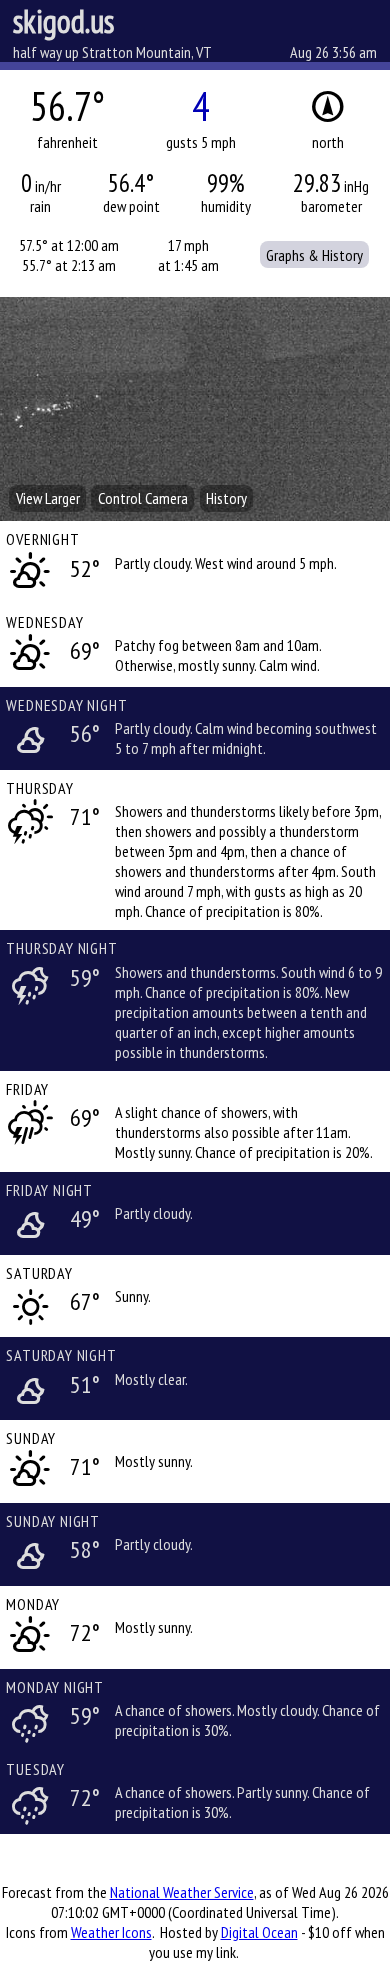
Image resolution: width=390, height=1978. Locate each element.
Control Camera (143, 498)
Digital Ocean (259, 1932)
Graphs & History (314, 255)
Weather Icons (111, 1932)
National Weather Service (182, 1892)
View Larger (48, 498)
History (226, 498)
